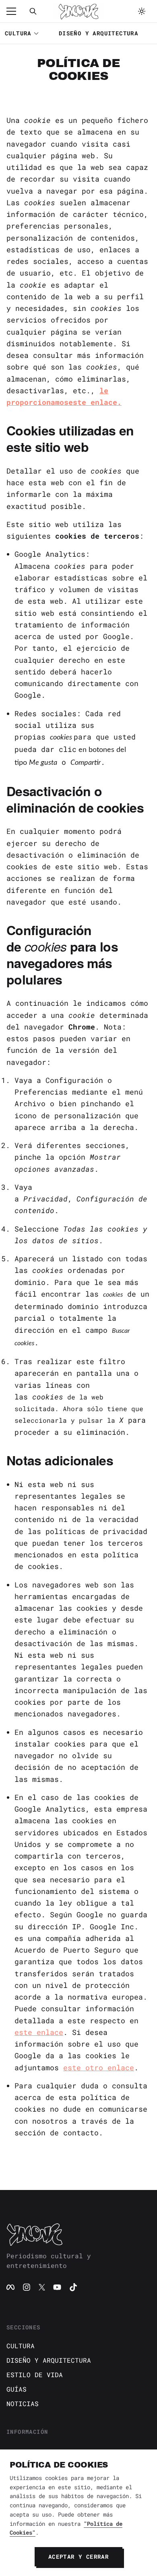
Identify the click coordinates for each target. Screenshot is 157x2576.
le (104, 390)
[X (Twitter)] (42, 2287)
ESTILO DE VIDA (35, 2375)
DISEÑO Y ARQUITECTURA (98, 33)
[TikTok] (73, 2287)
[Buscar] (33, 11)
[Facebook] (10, 2287)
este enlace (39, 2032)
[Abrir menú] (15, 11)
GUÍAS (17, 2389)
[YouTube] (57, 2287)
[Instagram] (27, 2287)
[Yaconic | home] (78, 2234)
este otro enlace (99, 2067)
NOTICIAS (23, 2403)
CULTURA (18, 33)
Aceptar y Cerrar (78, 2557)
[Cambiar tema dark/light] (142, 11)
